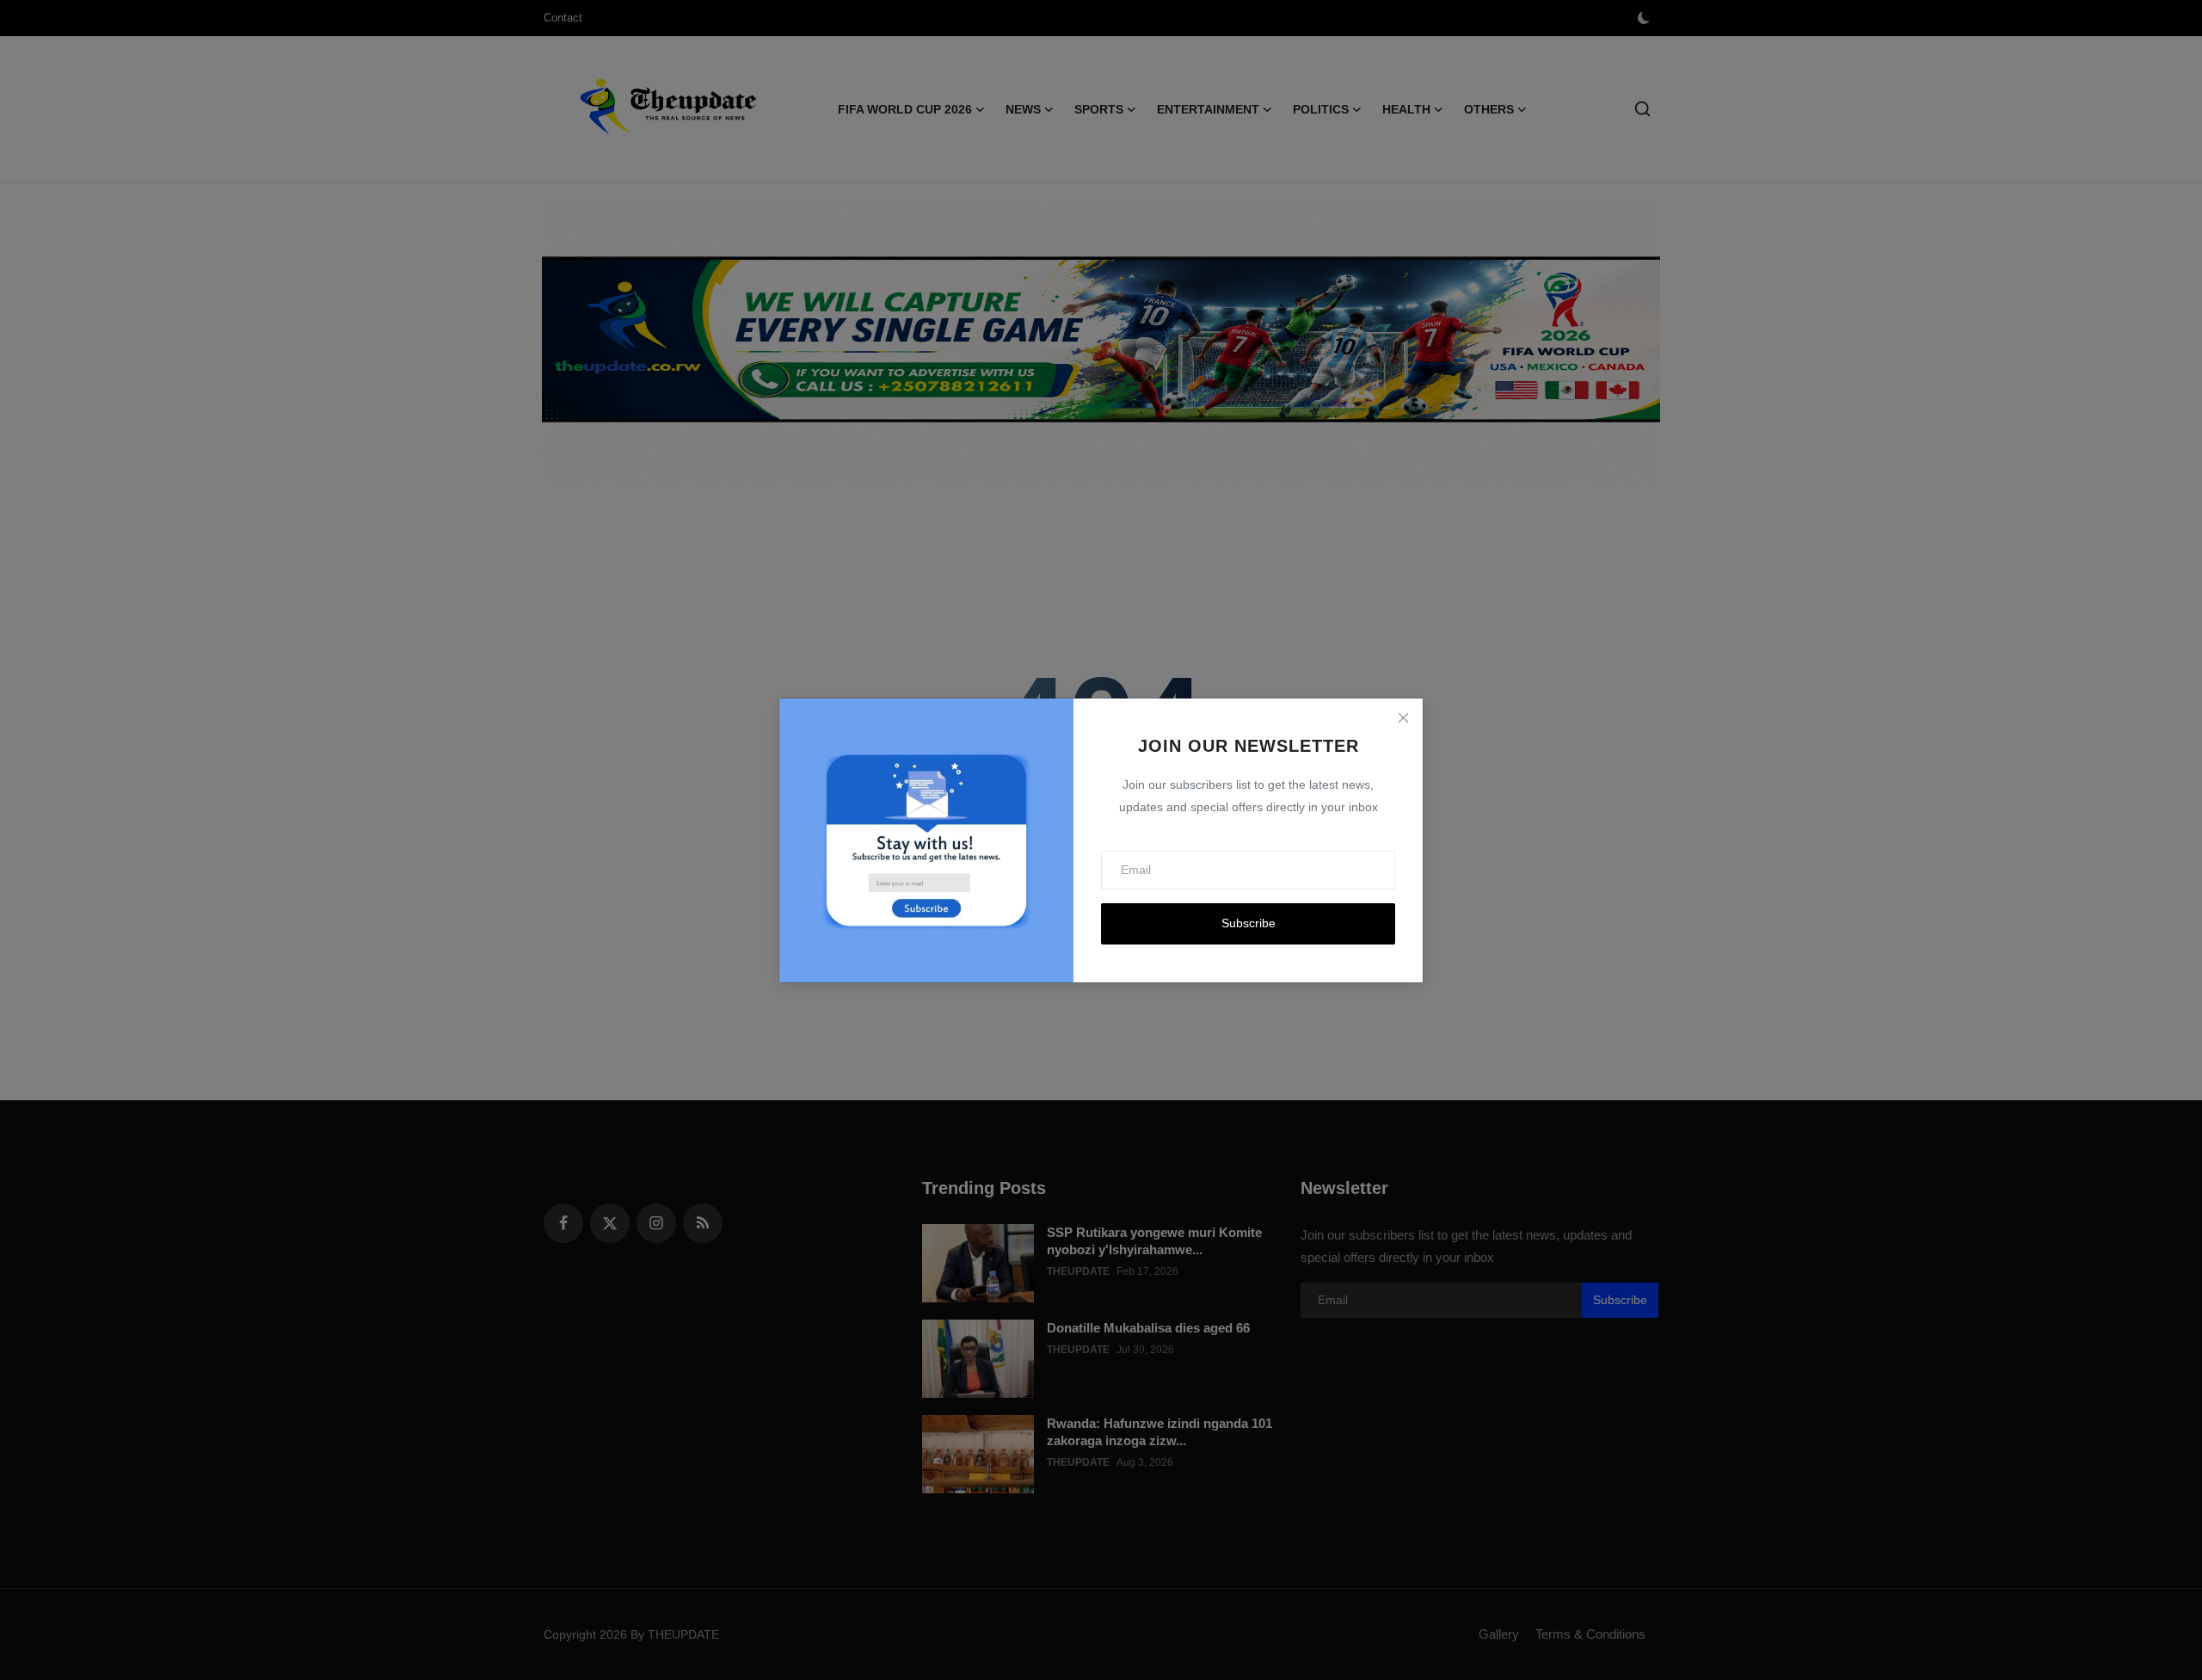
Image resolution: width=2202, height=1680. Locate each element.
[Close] (1403, 718)
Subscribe (1249, 923)
